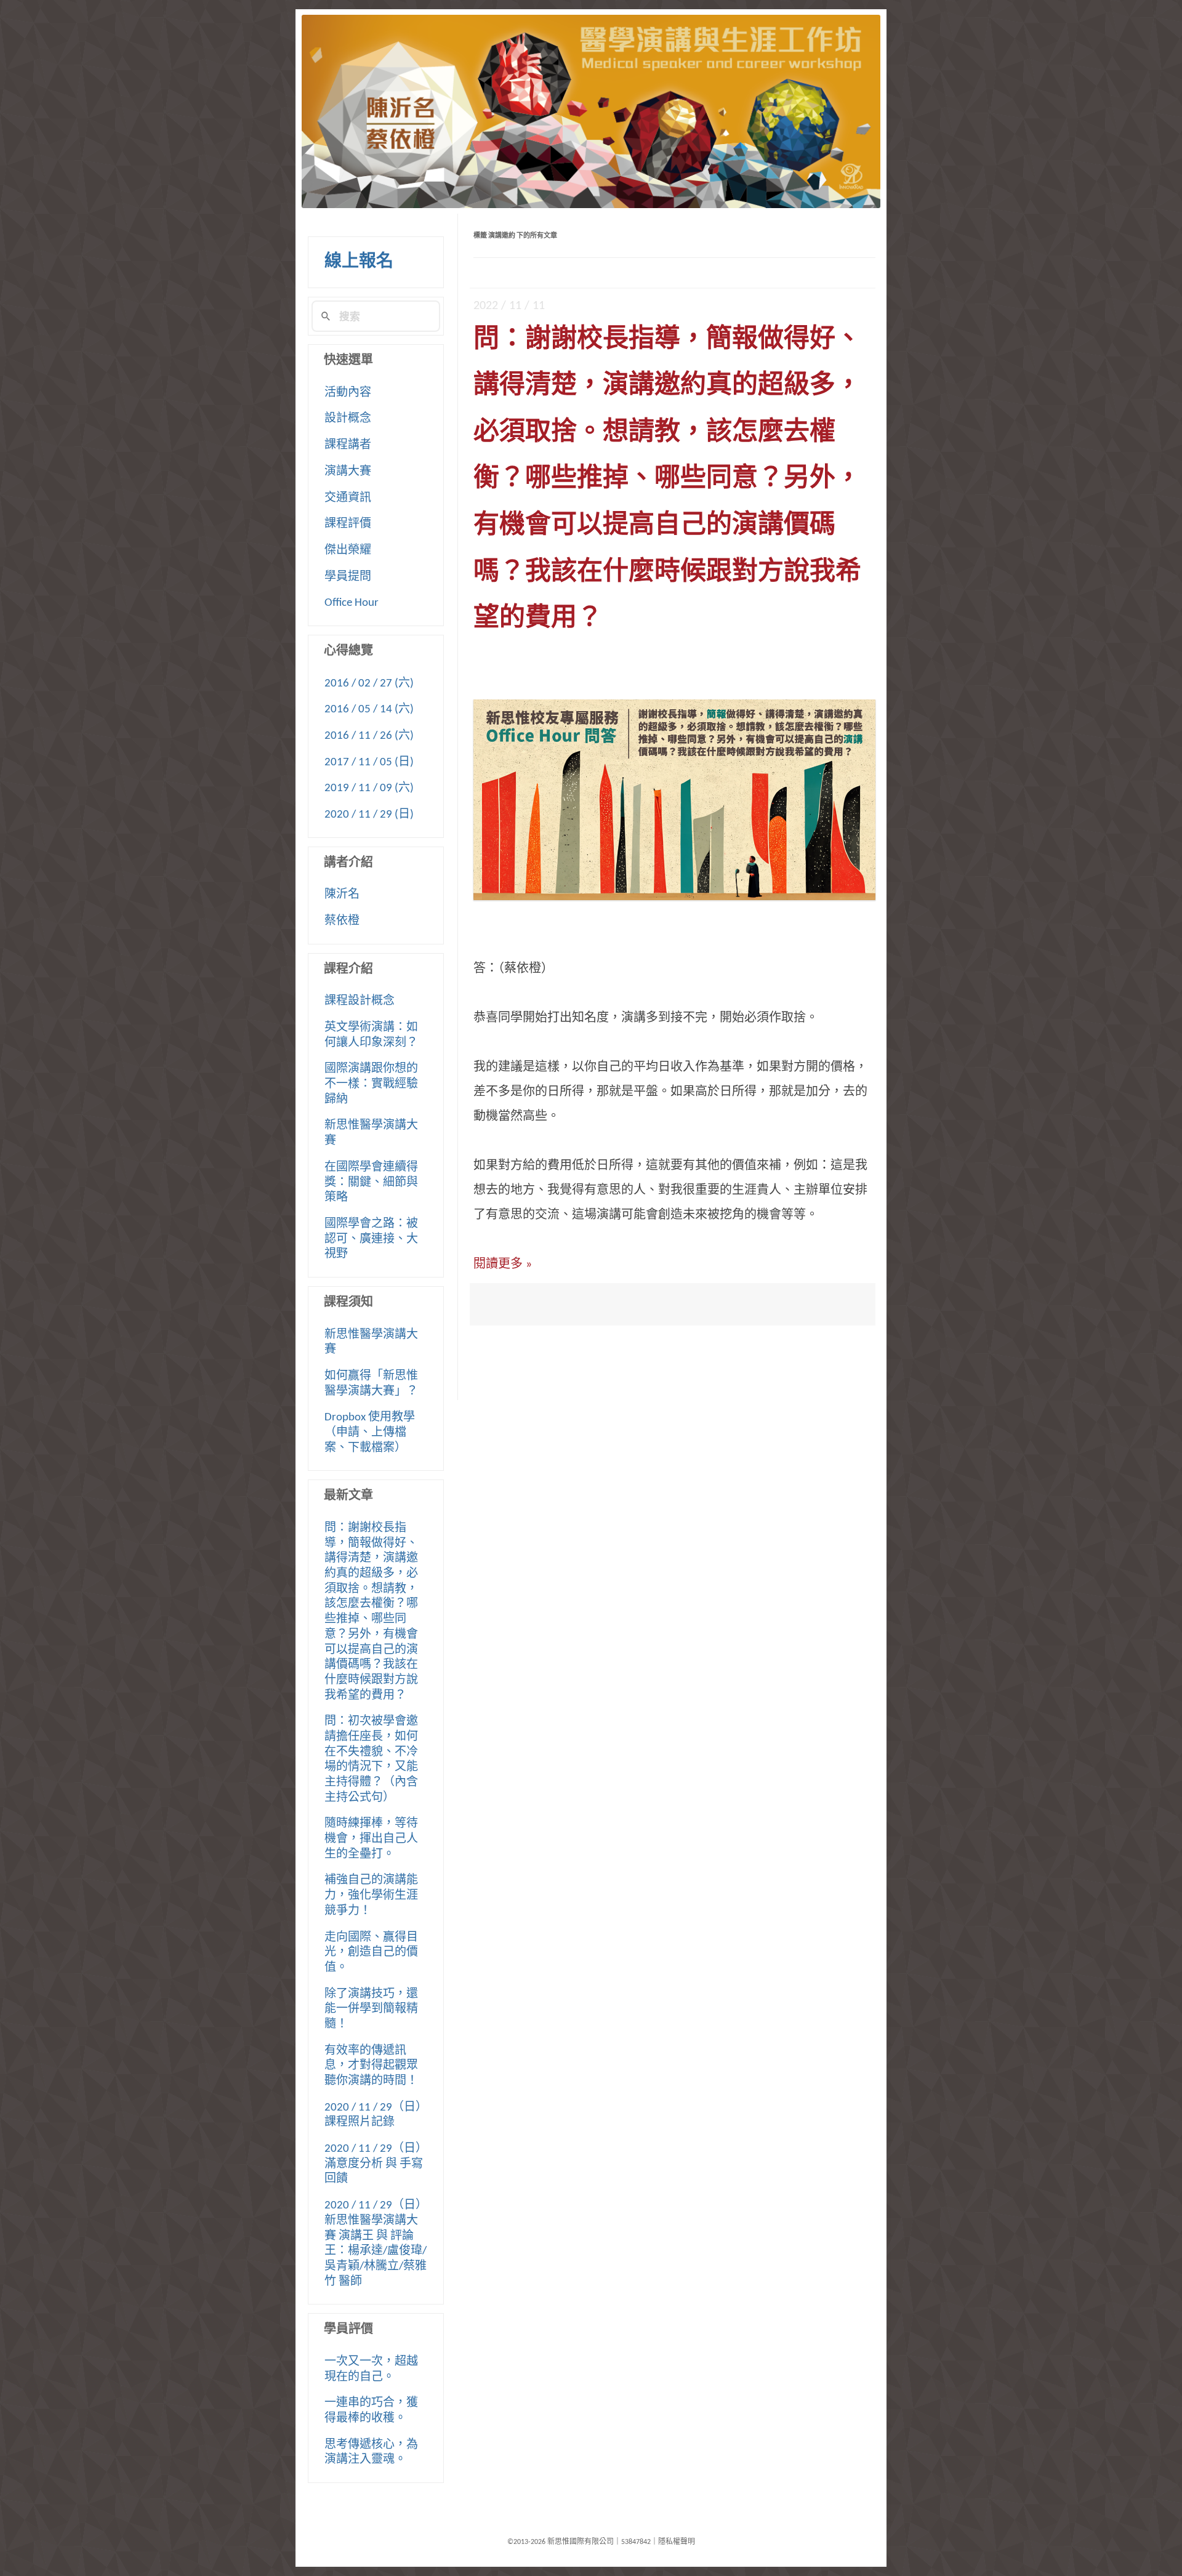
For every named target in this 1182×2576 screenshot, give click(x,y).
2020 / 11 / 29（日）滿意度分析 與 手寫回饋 (376, 2164)
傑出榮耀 (348, 551)
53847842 (636, 2542)
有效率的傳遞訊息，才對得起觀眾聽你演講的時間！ (371, 2066)
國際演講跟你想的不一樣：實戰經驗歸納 (371, 1084)
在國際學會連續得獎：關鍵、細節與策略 (371, 1183)
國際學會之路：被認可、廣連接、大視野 (371, 1239)
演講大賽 (348, 472)
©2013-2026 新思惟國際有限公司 (561, 2542)
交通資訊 (348, 498)
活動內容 (348, 393)
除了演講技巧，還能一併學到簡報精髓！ (371, 2010)
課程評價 (348, 524)
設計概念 (348, 419)
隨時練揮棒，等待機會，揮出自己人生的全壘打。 (371, 1839)
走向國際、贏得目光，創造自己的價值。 (371, 1953)
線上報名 (359, 262)
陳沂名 (342, 895)
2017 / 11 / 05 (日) (369, 763)
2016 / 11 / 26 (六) (369, 736)
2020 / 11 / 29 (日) (369, 815)
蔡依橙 (342, 921)
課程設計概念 (360, 1001)
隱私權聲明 (677, 2542)
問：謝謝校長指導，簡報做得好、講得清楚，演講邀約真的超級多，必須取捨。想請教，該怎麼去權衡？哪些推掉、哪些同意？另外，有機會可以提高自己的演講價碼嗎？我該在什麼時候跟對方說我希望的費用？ (667, 480)
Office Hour (352, 603)
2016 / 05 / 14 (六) (369, 710)
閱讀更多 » (503, 1265)
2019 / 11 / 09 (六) (369, 788)
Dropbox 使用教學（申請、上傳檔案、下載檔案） (370, 1433)
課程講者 (348, 445)
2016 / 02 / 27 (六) (369, 684)
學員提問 (348, 577)
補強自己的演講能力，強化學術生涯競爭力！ (371, 1896)
